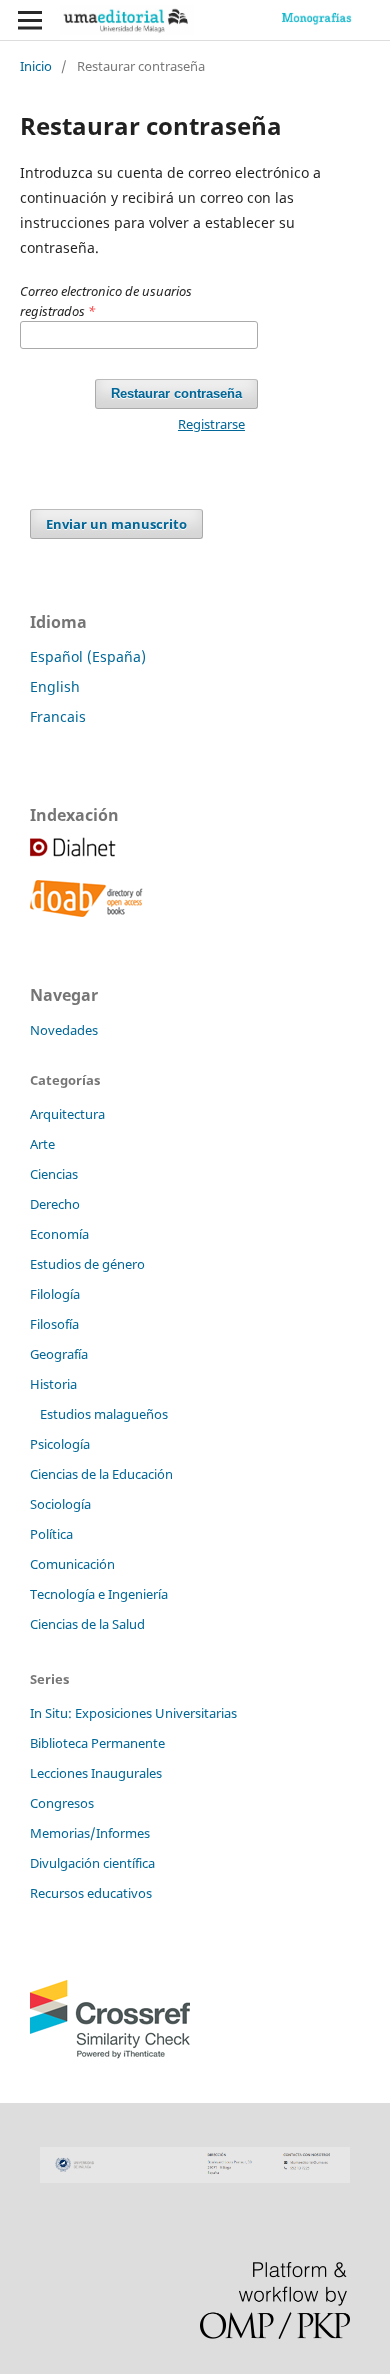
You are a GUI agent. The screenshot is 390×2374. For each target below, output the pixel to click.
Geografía (59, 1354)
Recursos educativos (91, 1893)
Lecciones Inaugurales (96, 1773)
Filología (55, 1294)
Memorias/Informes (90, 1833)
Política (51, 1534)
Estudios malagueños (104, 1414)
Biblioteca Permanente (97, 1743)
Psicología (60, 1444)
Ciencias (54, 1174)
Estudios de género (87, 1264)
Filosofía (54, 1324)
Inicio (36, 66)
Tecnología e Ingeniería (99, 1594)
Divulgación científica (92, 1863)
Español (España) (88, 656)
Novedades (64, 1030)
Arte (42, 1144)
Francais (58, 716)
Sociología (60, 1504)
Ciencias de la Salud (87, 1624)
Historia (53, 1384)
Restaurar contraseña (176, 393)
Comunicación (72, 1564)
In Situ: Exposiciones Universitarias (133, 1713)
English (55, 686)
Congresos (62, 1803)
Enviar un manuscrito (116, 524)
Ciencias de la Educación (101, 1474)
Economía (59, 1234)
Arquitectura (67, 1114)
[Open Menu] (30, 20)
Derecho (55, 1204)
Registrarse (211, 424)
